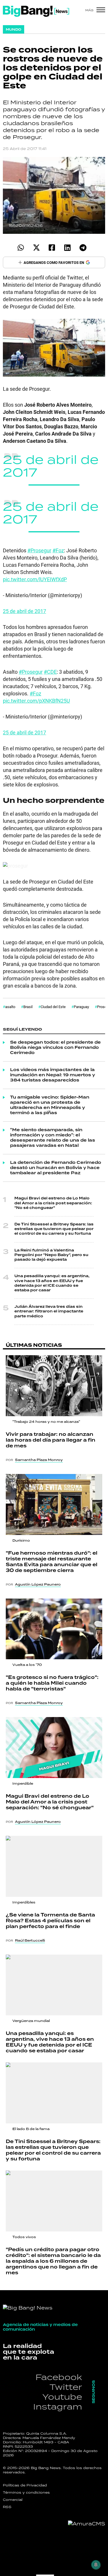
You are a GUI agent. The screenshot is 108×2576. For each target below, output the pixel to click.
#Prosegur (39, 550)
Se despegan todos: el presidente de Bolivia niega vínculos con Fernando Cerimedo (55, 1048)
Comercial (13, 2500)
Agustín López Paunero (38, 1584)
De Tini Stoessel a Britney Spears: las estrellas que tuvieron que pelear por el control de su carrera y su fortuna (54, 1229)
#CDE (50, 672)
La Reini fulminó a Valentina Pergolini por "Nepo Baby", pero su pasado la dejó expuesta (51, 1255)
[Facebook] (52, 248)
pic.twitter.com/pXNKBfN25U (36, 701)
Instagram (58, 2406)
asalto (10, 1007)
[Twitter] (36, 248)
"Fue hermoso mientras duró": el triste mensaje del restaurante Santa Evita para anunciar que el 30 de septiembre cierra (52, 1562)
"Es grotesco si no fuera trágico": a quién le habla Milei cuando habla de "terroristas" (52, 1683)
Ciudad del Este (53, 1007)
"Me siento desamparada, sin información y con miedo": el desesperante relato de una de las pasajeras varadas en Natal (53, 1138)
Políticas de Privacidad (25, 2485)
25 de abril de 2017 (51, 466)
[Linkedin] (68, 248)
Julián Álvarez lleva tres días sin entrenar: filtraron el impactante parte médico (49, 1311)
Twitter (66, 2387)
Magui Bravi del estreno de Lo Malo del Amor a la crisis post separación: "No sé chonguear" (53, 1203)
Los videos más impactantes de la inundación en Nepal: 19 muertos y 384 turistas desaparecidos (53, 1075)
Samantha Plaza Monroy (39, 1460)
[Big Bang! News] (36, 11)
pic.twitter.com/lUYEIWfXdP (35, 579)
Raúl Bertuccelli (30, 1940)
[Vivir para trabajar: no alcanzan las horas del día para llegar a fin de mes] (54, 1386)
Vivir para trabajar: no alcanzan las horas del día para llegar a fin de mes (51, 1440)
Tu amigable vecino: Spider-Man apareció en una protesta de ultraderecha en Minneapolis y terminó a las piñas (50, 1105)
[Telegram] (83, 248)
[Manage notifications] (96, 2565)
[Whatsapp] (21, 248)
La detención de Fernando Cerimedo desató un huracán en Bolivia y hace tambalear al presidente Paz (56, 1168)
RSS (7, 2507)
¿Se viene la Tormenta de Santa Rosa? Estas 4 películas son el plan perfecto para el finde (50, 1921)
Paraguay (81, 1007)
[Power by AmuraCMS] (87, 2524)
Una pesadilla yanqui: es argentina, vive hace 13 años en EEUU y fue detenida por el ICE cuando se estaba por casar (52, 1283)
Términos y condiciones (26, 2492)
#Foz (58, 550)
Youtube (62, 2397)
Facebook (59, 2377)
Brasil (28, 1007)
